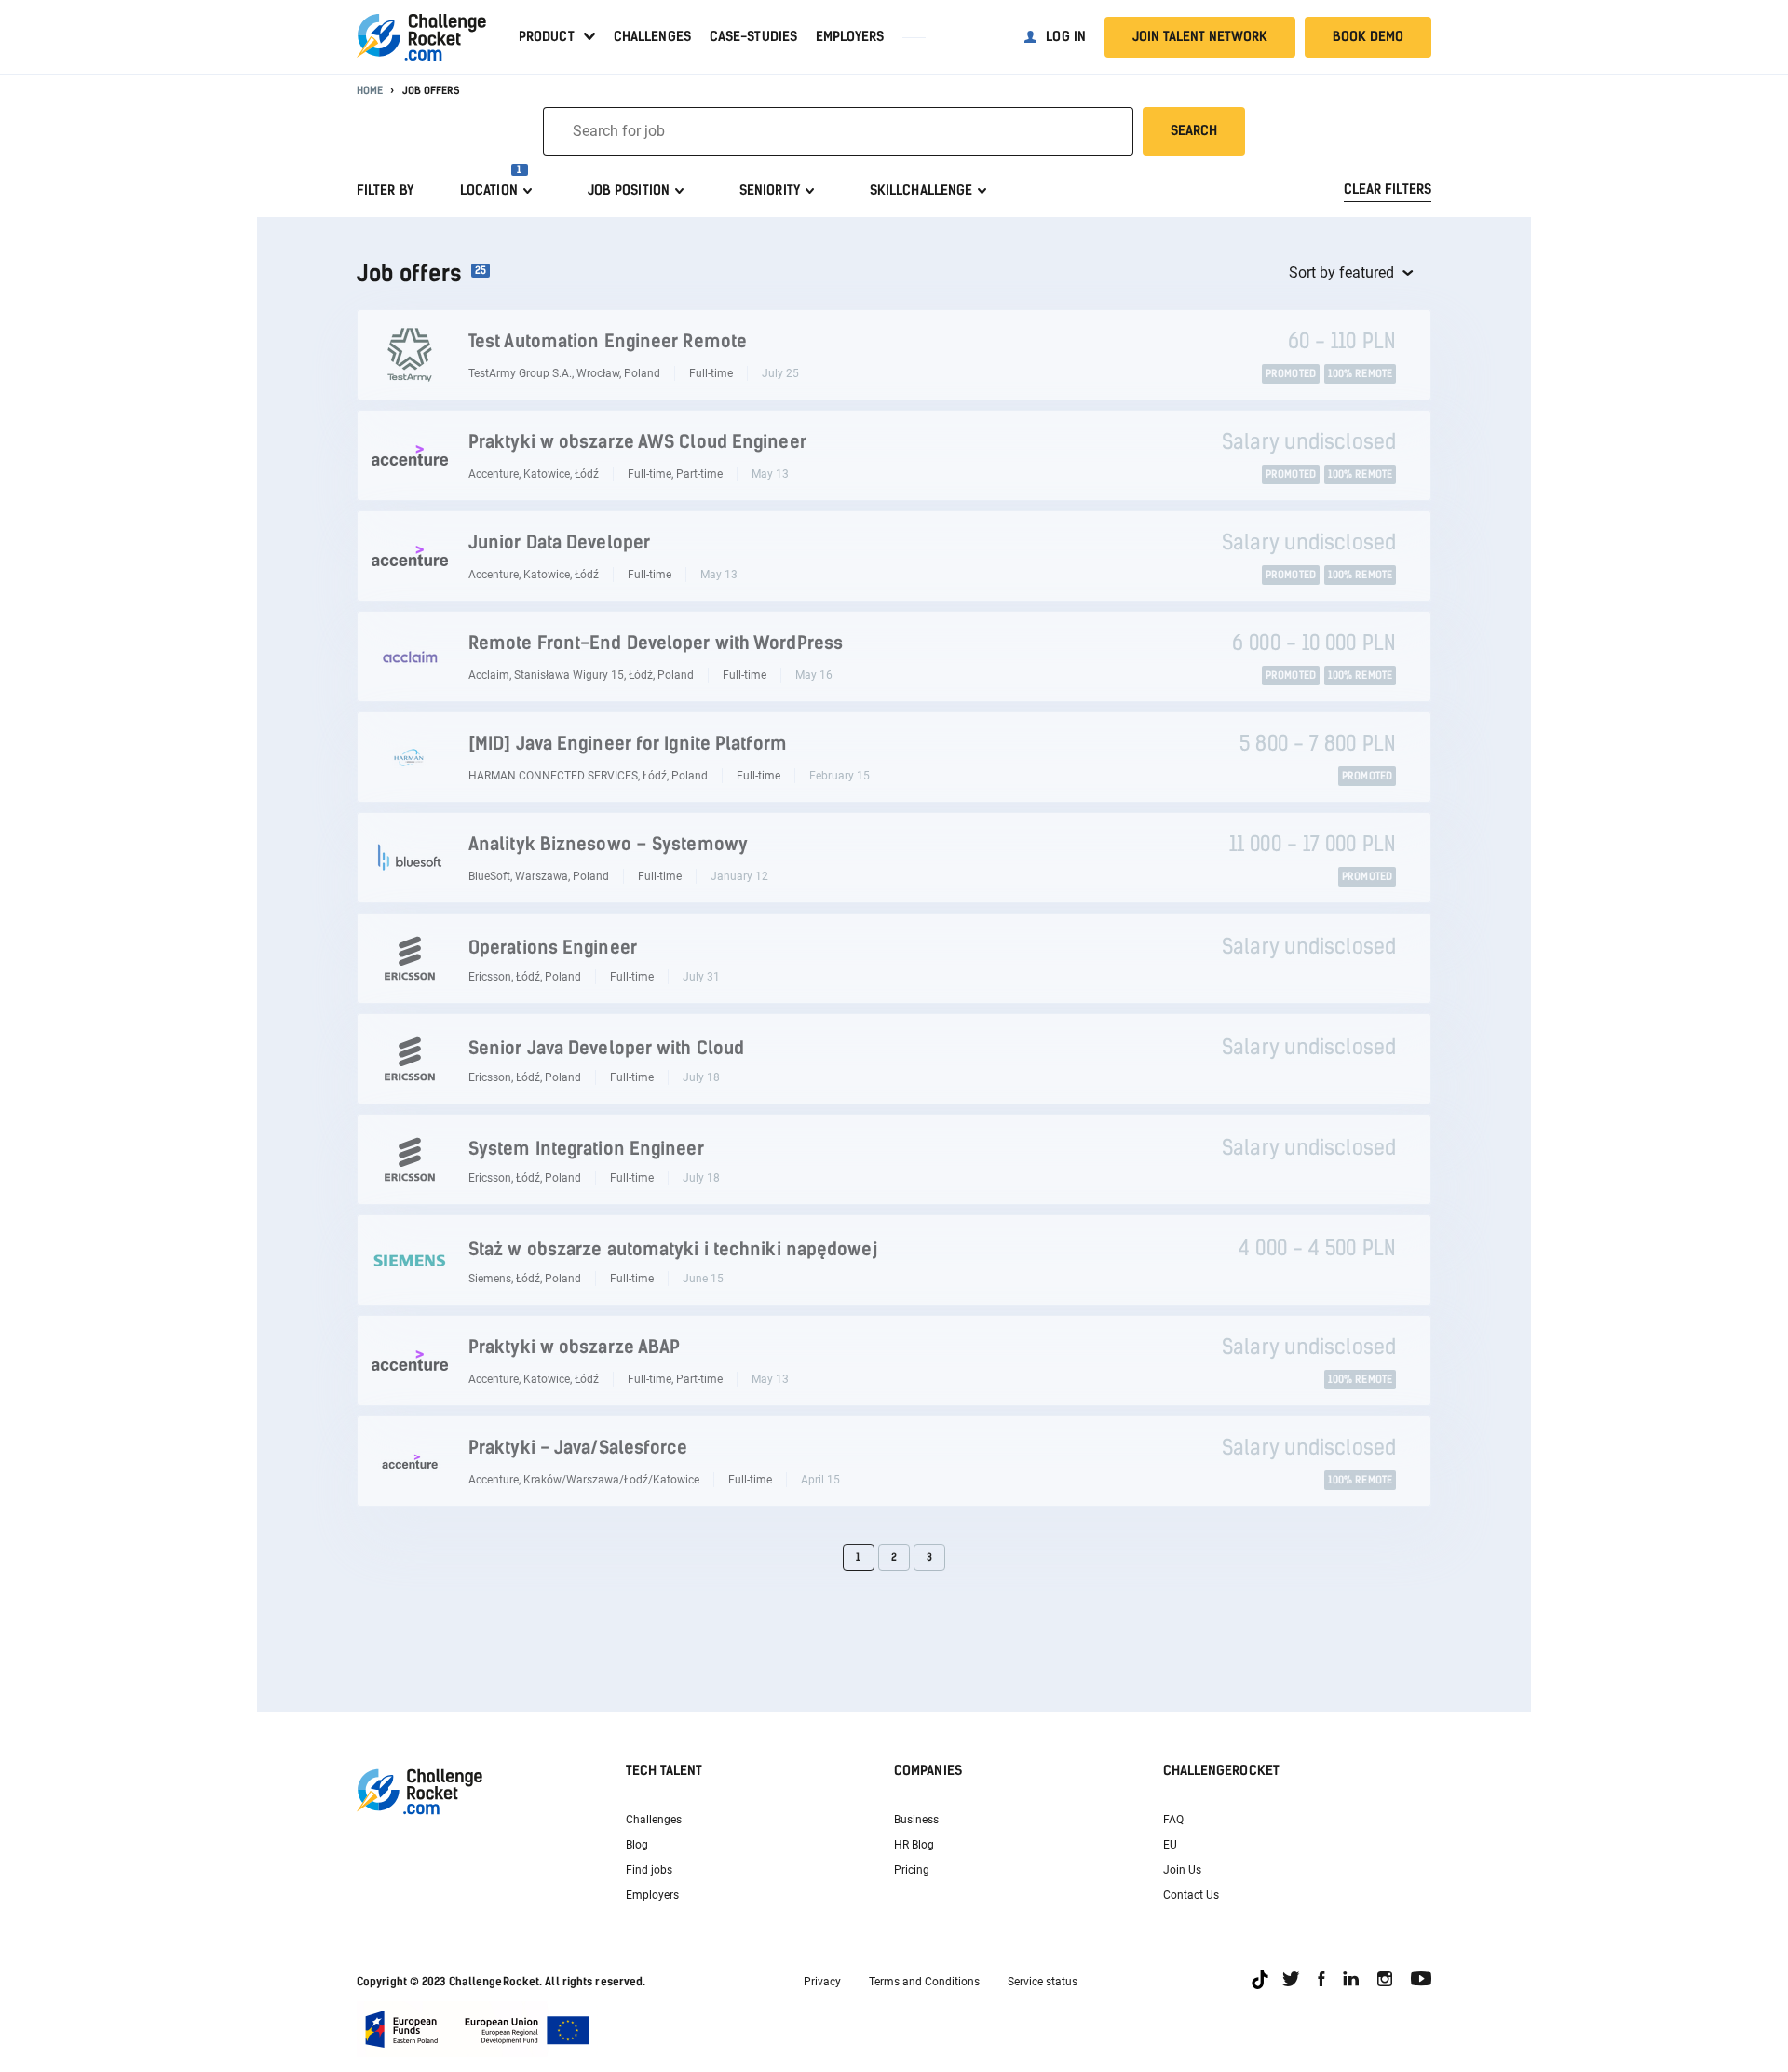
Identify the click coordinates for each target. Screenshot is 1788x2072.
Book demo (1368, 37)
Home (370, 91)
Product (547, 37)
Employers (850, 37)
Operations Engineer (553, 948)
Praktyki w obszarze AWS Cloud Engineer (637, 442)
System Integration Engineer (586, 1149)
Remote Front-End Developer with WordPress (656, 643)
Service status (1043, 1982)
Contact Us (1191, 1895)
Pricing (912, 1870)
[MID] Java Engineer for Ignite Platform (628, 744)
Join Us (1182, 1870)
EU (1170, 1845)
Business (916, 1820)
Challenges (652, 37)
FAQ (1173, 1820)
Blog (637, 1845)
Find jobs (649, 1870)
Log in (1066, 37)
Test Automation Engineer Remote (608, 341)
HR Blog (914, 1845)
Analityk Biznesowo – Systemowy (608, 844)
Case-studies (753, 37)
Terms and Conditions (924, 1982)
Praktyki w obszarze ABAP (574, 1347)
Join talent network (1200, 37)
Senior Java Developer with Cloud (606, 1048)
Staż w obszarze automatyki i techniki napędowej (673, 1249)
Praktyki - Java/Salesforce (578, 1448)
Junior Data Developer (559, 542)
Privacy (822, 1982)
